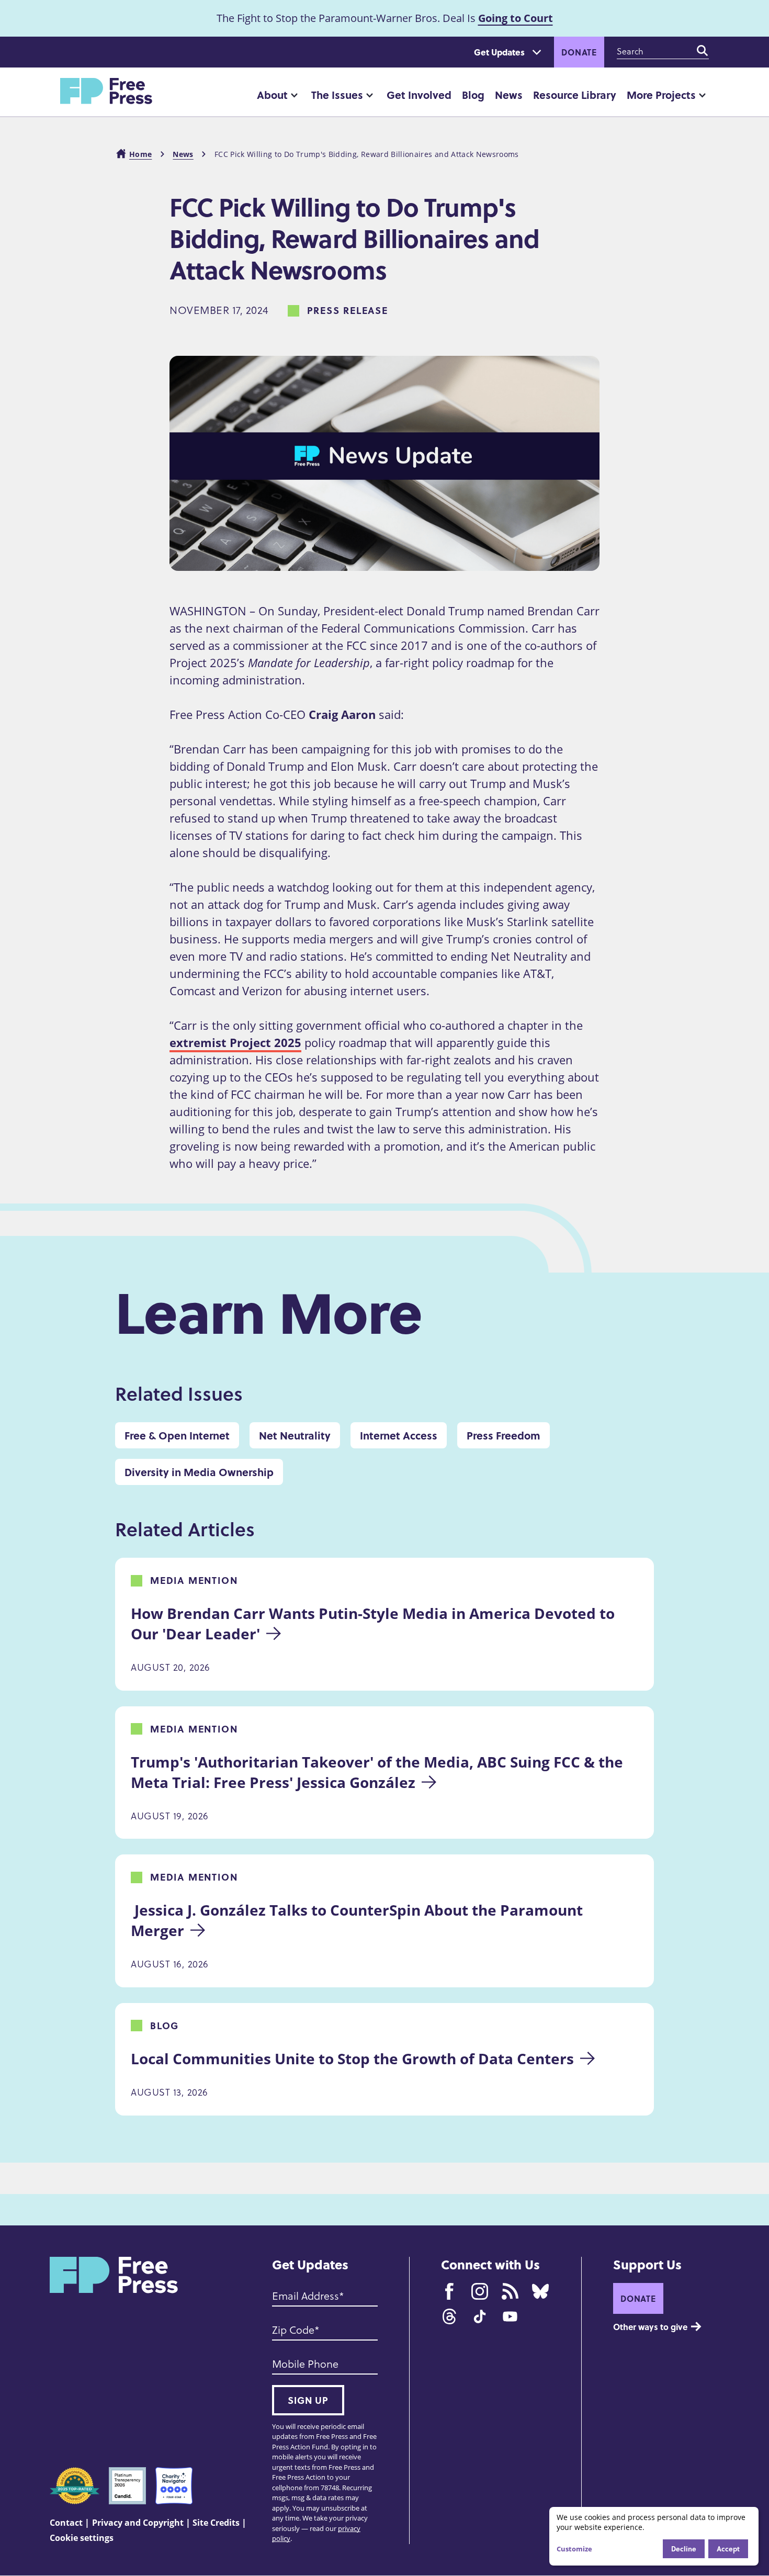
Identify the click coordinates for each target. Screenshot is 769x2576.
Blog (473, 94)
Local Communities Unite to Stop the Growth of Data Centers (352, 2058)
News (509, 94)
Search (703, 51)
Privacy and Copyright (138, 2523)
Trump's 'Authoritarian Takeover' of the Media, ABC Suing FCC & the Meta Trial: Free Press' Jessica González (379, 1772)
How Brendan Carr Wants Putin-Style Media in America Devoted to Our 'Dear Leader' (375, 1623)
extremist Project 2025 (235, 1042)
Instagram (480, 2291)
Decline (684, 2549)
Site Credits (216, 2523)
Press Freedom (504, 1435)
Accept (728, 2549)
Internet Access (399, 1435)
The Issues (337, 94)
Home (140, 154)
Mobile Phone (305, 2364)
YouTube (510, 2316)
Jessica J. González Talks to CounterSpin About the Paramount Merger (359, 1920)
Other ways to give (650, 2327)
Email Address (306, 2296)
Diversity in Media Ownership (199, 1472)
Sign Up (308, 2400)
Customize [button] (574, 2549)
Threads (449, 2316)
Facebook (449, 2291)
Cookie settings (82, 2538)
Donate (579, 52)
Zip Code (293, 2330)
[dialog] (654, 2536)
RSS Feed (510, 2291)
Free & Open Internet (177, 1435)
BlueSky (540, 2291)
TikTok (480, 2316)
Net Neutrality (295, 1435)
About (272, 94)
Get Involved (419, 94)
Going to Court (516, 18)
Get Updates (499, 52)
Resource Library (575, 94)
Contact (66, 2523)
